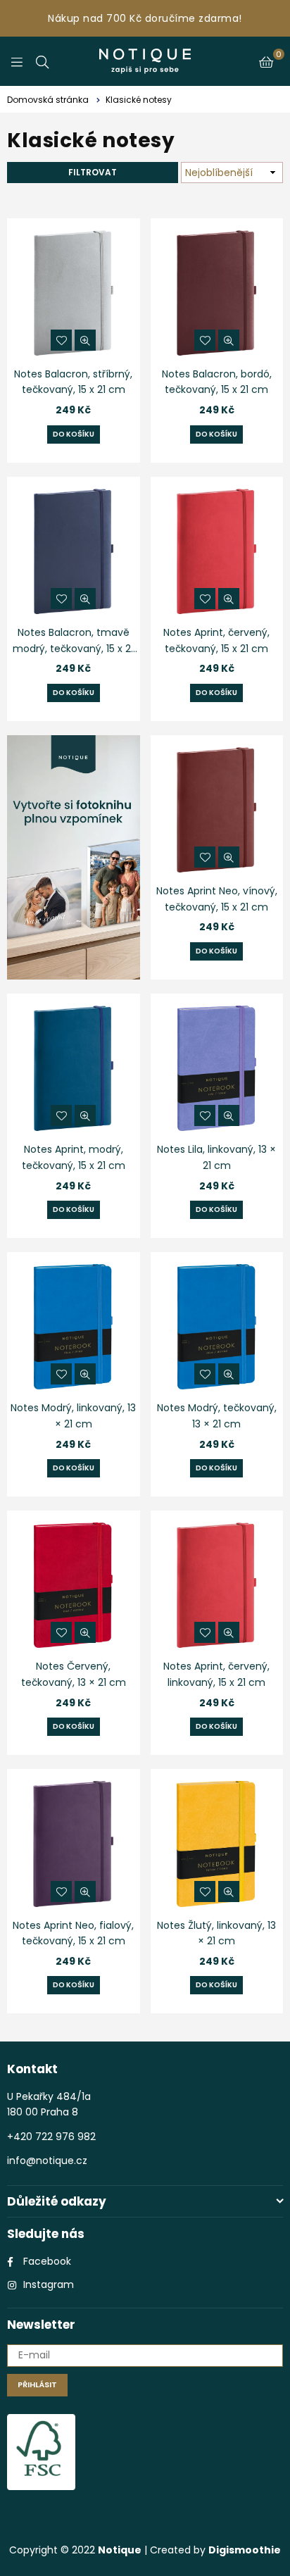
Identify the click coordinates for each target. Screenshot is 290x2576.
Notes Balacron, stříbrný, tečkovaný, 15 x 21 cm (73, 382)
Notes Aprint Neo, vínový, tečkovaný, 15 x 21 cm (217, 899)
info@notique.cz (47, 2161)
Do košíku (74, 434)
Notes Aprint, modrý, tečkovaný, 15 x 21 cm (74, 1157)
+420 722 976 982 (51, 2137)
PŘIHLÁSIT (37, 2384)
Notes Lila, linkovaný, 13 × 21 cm (216, 1157)
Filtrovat (93, 172)
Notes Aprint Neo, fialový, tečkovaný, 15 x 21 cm (73, 1933)
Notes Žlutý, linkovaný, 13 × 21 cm (216, 1933)
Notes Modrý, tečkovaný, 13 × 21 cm (217, 1415)
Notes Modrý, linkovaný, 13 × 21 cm (73, 1415)
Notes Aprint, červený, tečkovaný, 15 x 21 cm (216, 640)
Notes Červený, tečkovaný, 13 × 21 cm (74, 1674)
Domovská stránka (48, 100)
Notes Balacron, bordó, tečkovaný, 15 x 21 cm (217, 382)
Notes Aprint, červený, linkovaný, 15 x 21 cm (216, 1674)
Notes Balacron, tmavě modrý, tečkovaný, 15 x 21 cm (73, 641)
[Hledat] (42, 61)
